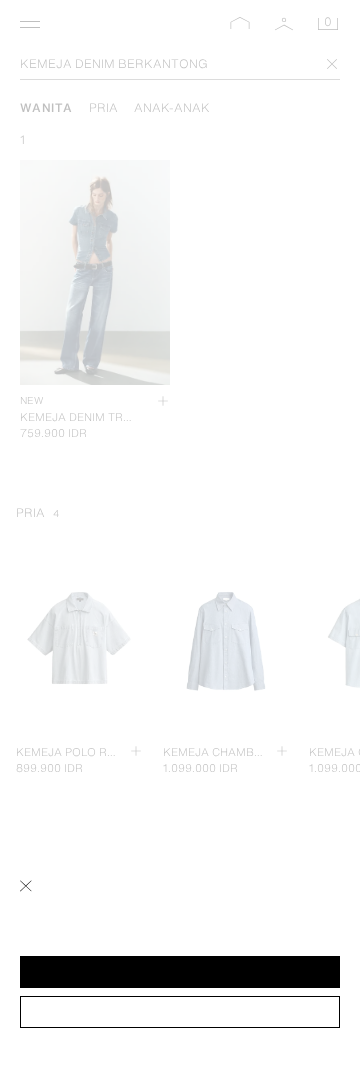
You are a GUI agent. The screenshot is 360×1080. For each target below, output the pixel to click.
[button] (180, 972)
